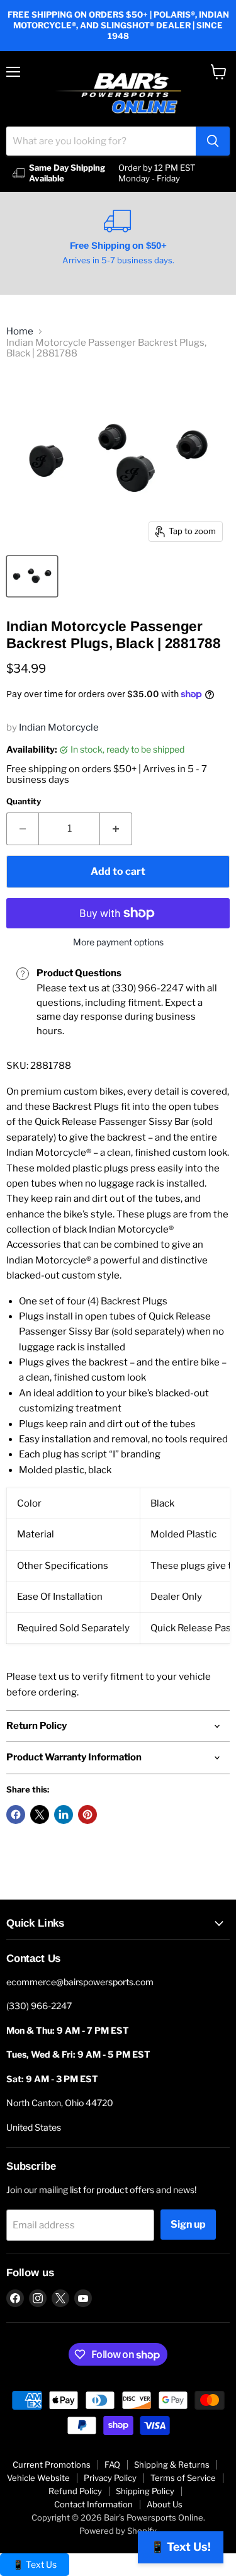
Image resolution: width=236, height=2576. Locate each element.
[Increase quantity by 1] (116, 829)
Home (20, 332)
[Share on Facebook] (16, 1815)
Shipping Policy (145, 2491)
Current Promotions (52, 2465)
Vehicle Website (38, 2478)
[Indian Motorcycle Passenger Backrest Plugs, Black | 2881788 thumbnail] (32, 576)
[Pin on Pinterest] (87, 1815)
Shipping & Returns (172, 2465)
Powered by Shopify (118, 2531)
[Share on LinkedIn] (64, 1815)
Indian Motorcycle (59, 727)
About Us (165, 2504)
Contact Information (93, 2504)
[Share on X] (40, 1815)
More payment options (118, 942)
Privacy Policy (110, 2478)
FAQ (112, 2465)
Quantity (24, 801)
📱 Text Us (35, 2564)
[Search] (213, 141)
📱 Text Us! (181, 2547)
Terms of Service (183, 2478)
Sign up (188, 2224)
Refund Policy (75, 2491)
